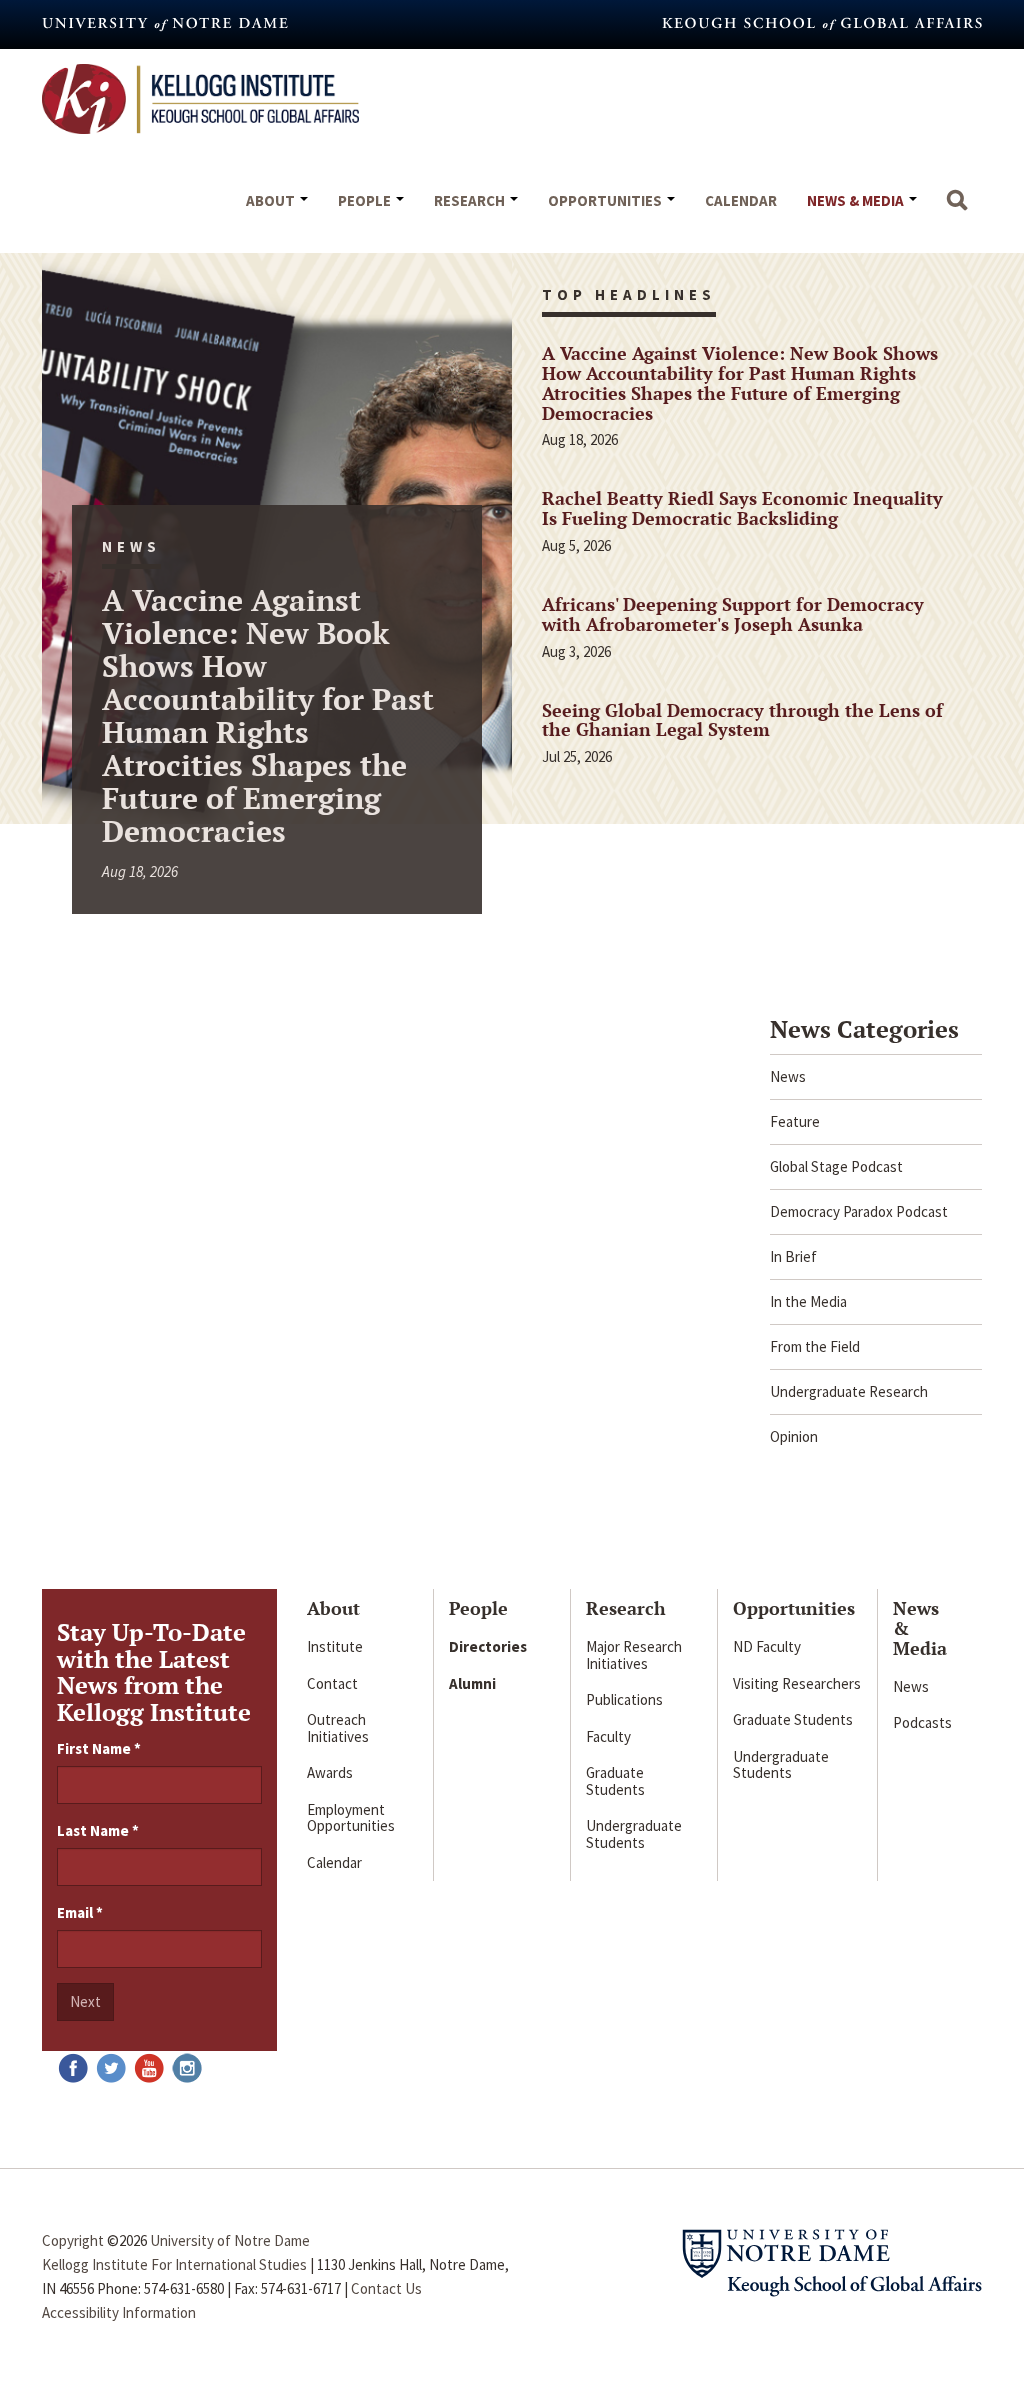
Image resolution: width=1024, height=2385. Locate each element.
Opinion (794, 1436)
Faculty (608, 1736)
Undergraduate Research (849, 1391)
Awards (330, 1772)
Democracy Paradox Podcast (859, 1211)
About (272, 200)
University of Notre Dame (230, 2240)
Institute (335, 1646)
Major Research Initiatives (634, 1655)
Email (80, 1912)
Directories (488, 1646)
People (366, 200)
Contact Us (386, 2288)
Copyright (73, 2240)
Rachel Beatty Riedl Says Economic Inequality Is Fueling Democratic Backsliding (742, 508)
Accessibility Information (119, 2312)
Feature (795, 1121)
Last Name (98, 1830)
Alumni (472, 1683)
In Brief (793, 1256)
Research (471, 200)
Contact (332, 1683)
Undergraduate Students (634, 1834)
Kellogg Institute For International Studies (174, 2264)
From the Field (815, 1346)
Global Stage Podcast (836, 1166)
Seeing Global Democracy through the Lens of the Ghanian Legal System (742, 720)
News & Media (857, 200)
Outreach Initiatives (338, 1728)
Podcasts (922, 1722)
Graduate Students (615, 1781)
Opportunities (606, 200)
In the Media (808, 1301)
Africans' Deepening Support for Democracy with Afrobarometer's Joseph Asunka (733, 614)
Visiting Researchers (797, 1683)
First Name (99, 1748)
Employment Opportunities (351, 1818)
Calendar (741, 200)
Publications (624, 1699)
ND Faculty (767, 1646)
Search (957, 210)
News (788, 1076)
